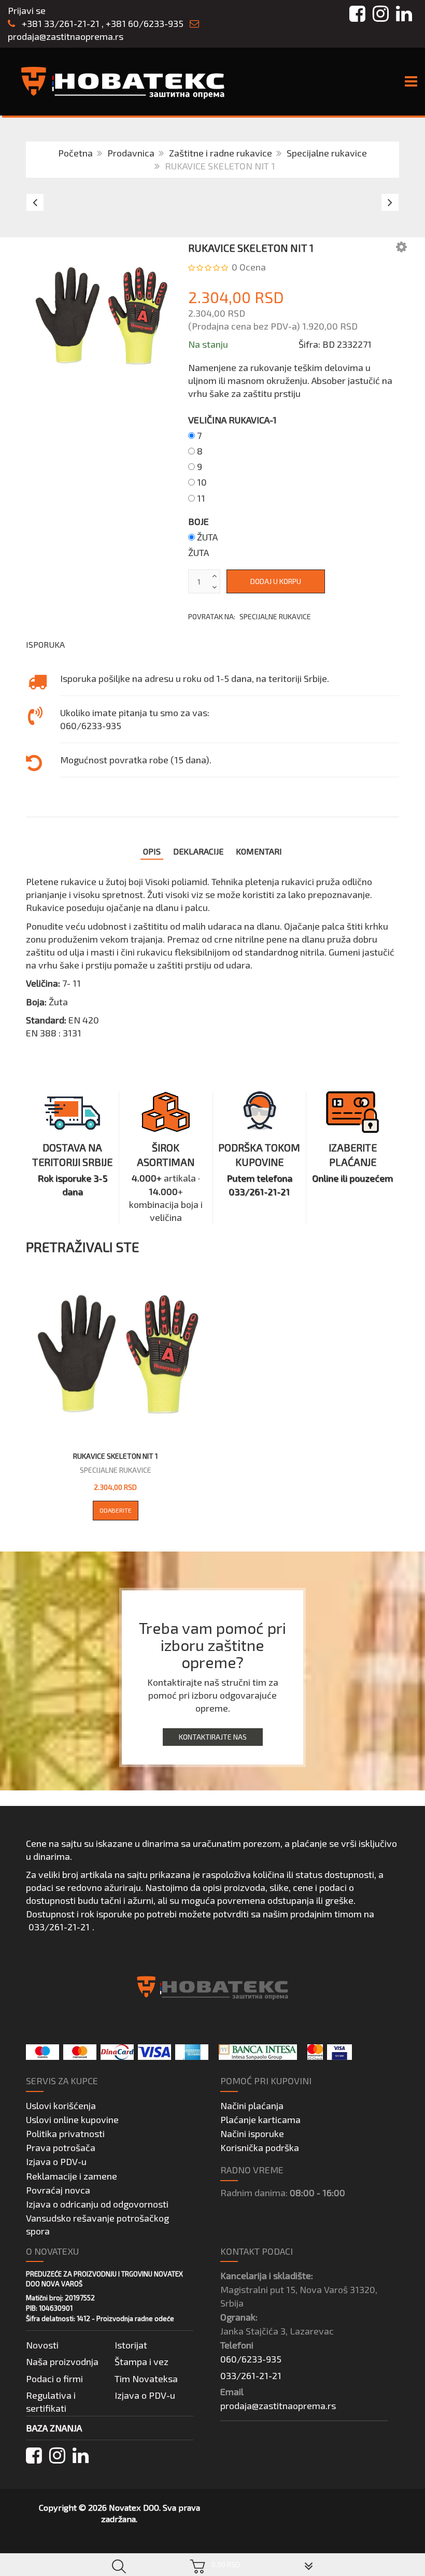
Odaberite (116, 1510)
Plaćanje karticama (260, 2119)
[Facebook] (34, 2456)
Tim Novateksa (146, 2379)
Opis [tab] (152, 851)
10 (202, 482)
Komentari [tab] (259, 851)
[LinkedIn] (81, 2456)
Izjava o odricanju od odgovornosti (97, 2204)
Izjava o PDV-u (56, 2161)
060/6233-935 (251, 2359)
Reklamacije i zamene (72, 2176)
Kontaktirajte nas (213, 1737)
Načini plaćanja (252, 2105)
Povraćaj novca (58, 2190)
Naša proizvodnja (62, 2361)
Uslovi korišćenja (61, 2105)
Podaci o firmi (54, 2379)
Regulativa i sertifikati (51, 2402)
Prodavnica (131, 153)
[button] (401, 246)
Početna (75, 153)
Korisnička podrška (260, 2147)
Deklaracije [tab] (198, 851)
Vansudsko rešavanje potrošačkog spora (97, 2224)
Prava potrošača (61, 2147)
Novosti (42, 2345)
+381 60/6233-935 (145, 23)
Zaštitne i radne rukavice (221, 153)
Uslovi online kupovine (72, 2119)
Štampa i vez (141, 2361)
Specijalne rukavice (327, 153)
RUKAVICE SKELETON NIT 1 (116, 1456)
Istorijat (131, 2345)
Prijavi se (27, 10)
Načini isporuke (252, 2133)
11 (201, 498)
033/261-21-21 (59, 1927)
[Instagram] (57, 2456)
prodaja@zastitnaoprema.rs (66, 36)
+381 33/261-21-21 (60, 23)
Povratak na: (250, 616)
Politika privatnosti (65, 2133)
